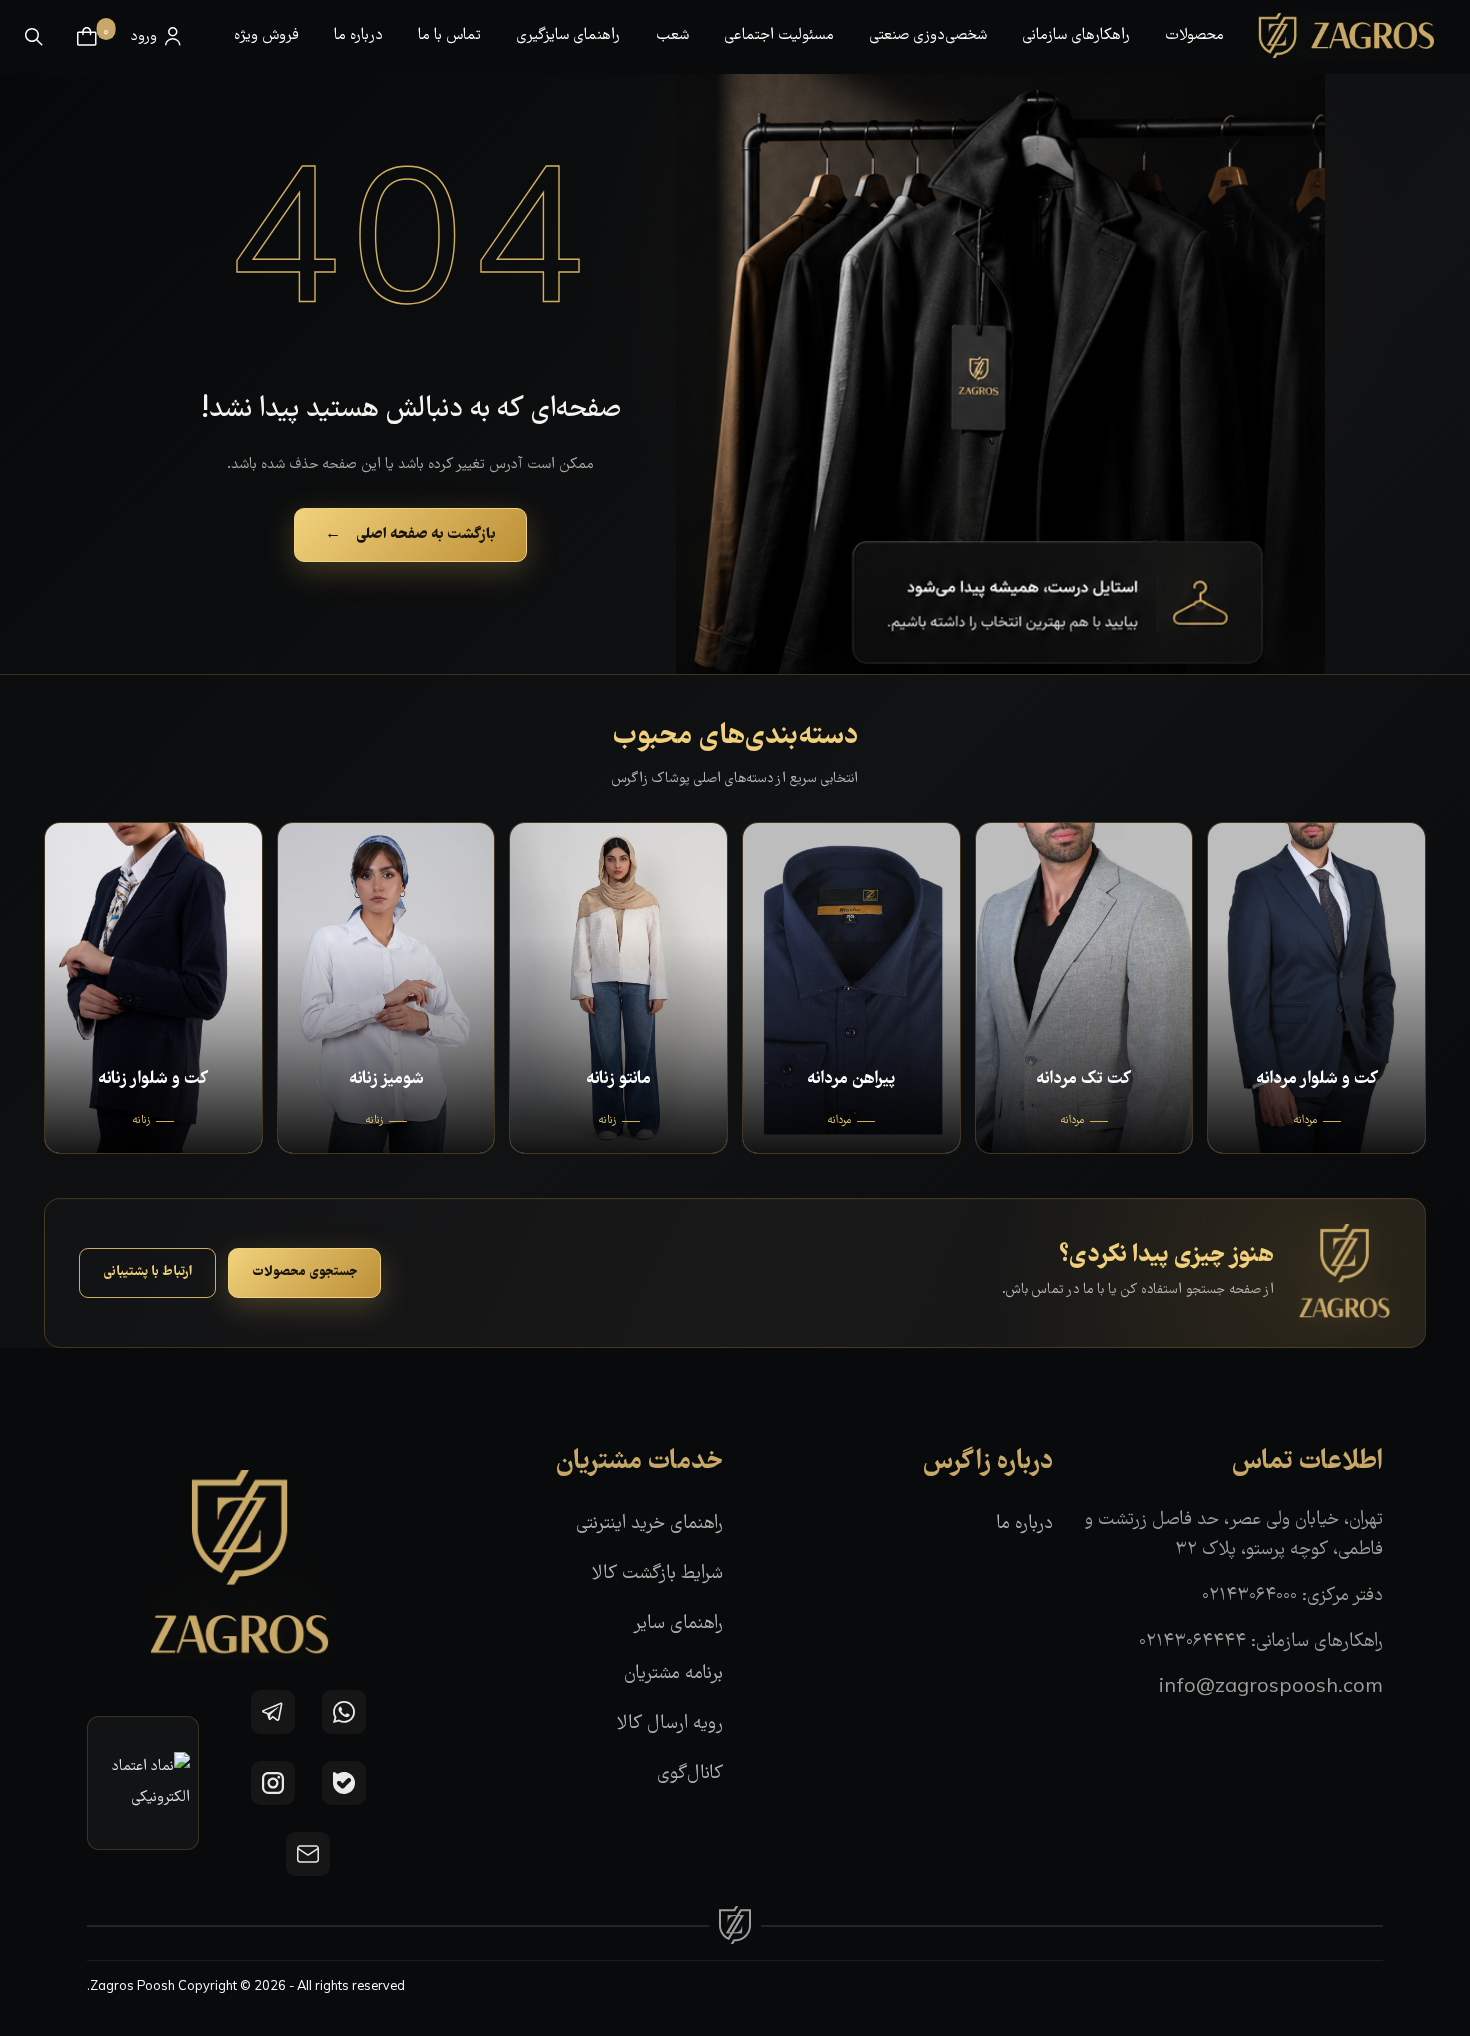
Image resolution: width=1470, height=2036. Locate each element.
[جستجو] (34, 37)
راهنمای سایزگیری (568, 36)
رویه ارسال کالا (670, 1724)
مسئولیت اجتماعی (779, 36)
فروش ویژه (266, 36)
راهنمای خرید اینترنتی (649, 1524)
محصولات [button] (1194, 36)
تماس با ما (449, 36)
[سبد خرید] (87, 37)
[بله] (344, 1783)
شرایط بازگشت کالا (657, 1574)
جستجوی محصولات (304, 1272)
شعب (672, 36)
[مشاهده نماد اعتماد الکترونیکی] (143, 1783)
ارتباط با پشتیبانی (147, 1272)
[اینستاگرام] (273, 1783)
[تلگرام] (273, 1712)
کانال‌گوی (690, 1774)
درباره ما (358, 36)
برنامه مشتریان (673, 1674)
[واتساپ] (344, 1712)
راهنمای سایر (678, 1624)
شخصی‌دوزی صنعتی (928, 36)
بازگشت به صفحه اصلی (410, 535)
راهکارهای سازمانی (1076, 36)
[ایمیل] (308, 1854)
